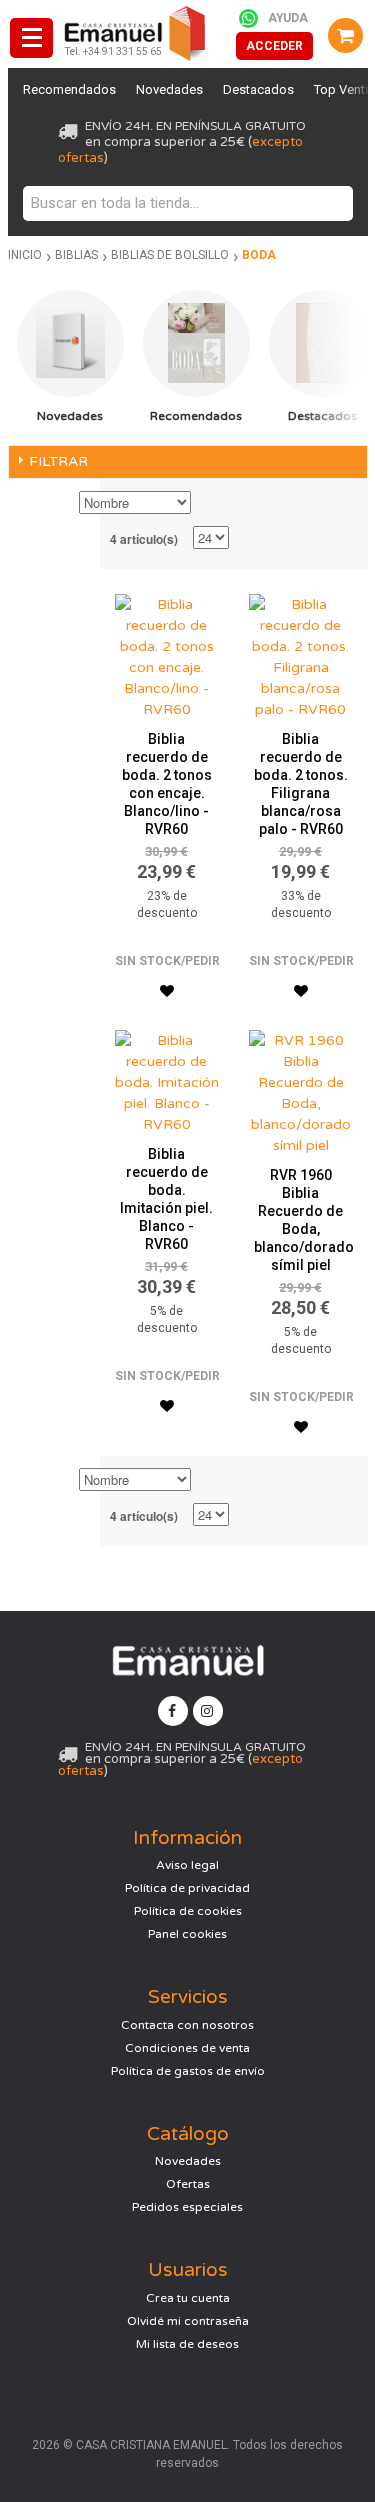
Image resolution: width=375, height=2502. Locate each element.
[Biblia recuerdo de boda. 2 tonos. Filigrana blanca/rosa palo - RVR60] (301, 652)
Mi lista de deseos (187, 2344)
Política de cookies (188, 1911)
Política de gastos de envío (188, 2071)
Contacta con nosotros (187, 2025)
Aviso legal (187, 1865)
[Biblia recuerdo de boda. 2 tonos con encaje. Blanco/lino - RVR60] (167, 652)
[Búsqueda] (333, 203)
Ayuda (288, 18)
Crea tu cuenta (188, 2298)
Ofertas (188, 2184)
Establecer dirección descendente (209, 504)
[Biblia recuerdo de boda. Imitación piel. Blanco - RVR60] (167, 1077)
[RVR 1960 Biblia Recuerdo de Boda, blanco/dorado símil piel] (301, 1088)
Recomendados (69, 89)
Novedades (169, 89)
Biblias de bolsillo (170, 255)
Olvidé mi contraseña (188, 2321)
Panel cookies (187, 1934)
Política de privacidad (187, 1888)
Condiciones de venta (187, 2048)
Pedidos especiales (187, 2207)
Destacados (258, 89)
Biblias (76, 255)
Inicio (25, 255)
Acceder (274, 46)
